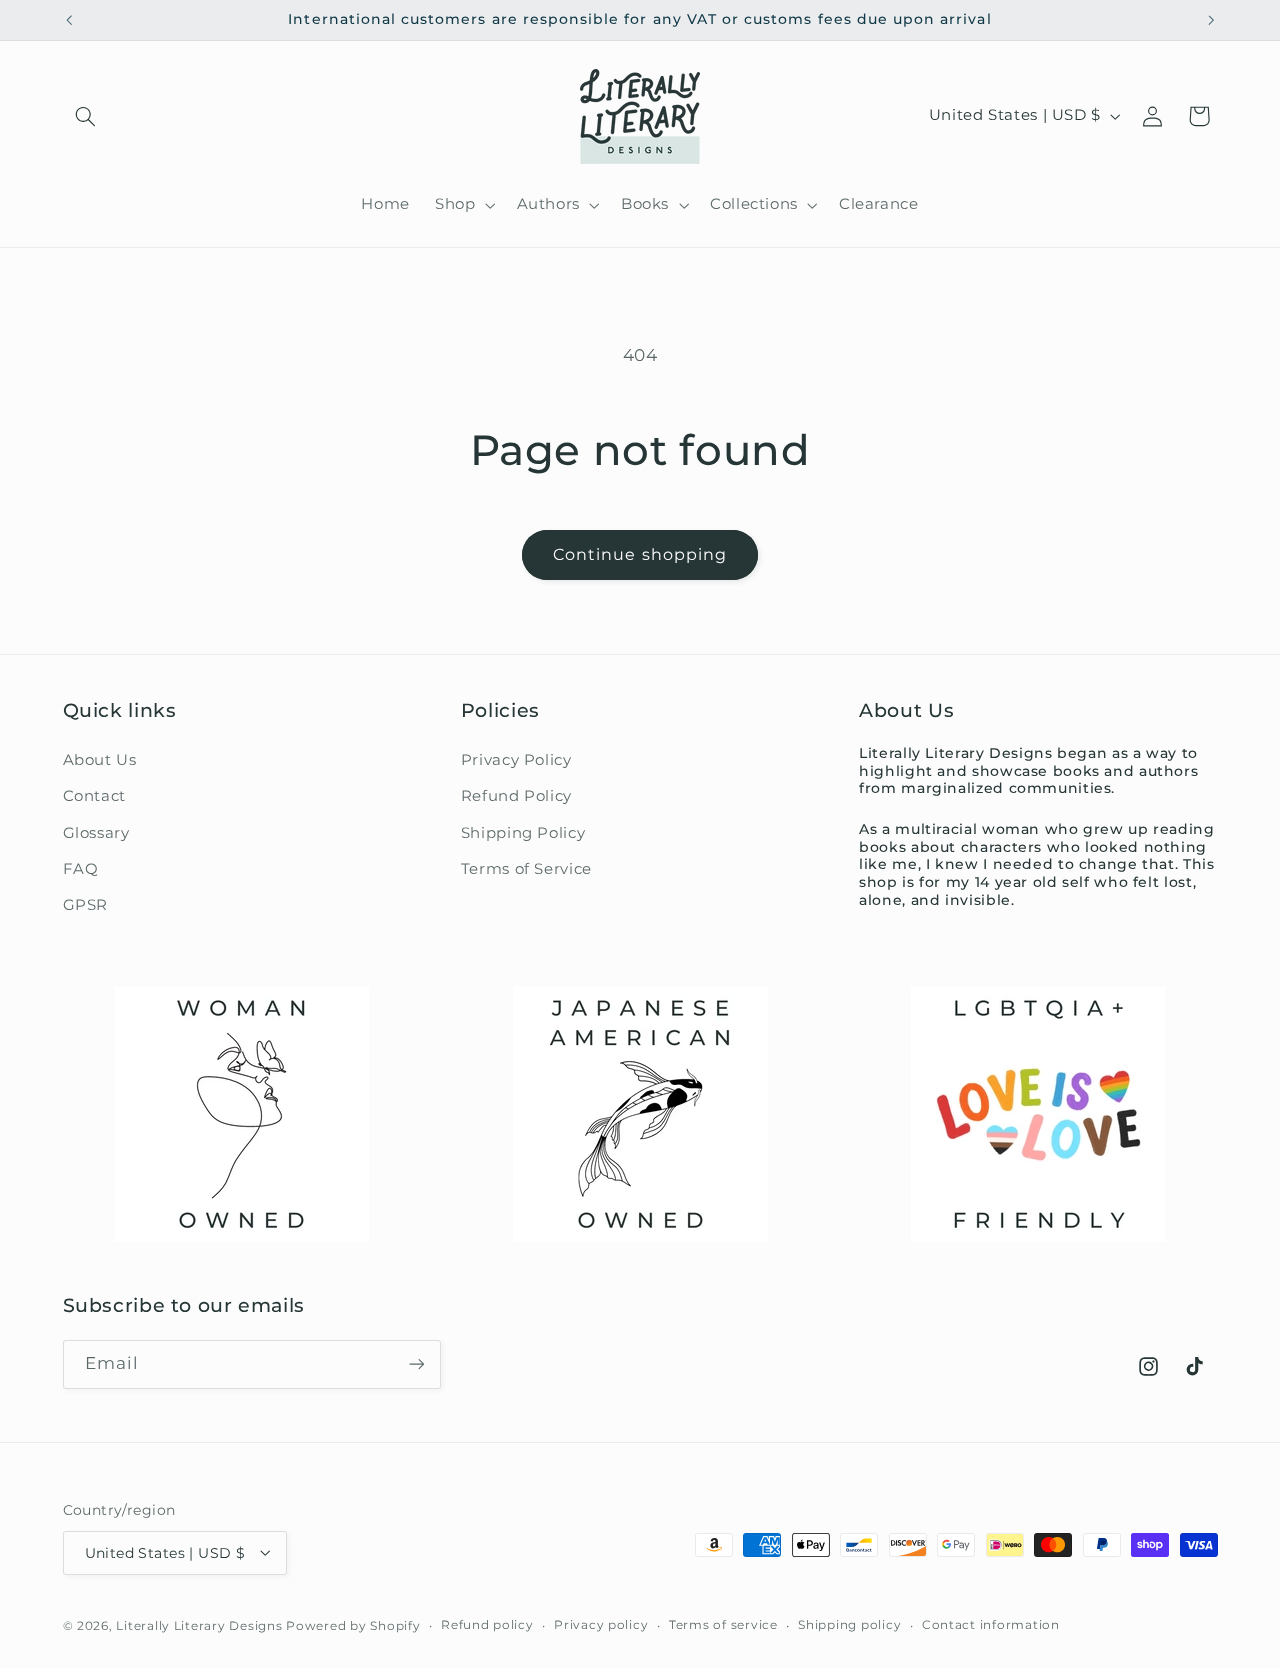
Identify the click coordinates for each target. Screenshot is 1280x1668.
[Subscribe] (416, 1364)
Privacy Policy (516, 759)
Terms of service (723, 1625)
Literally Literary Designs (199, 1625)
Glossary (96, 832)
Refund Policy (516, 796)
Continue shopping (640, 554)
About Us (100, 759)
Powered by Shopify (353, 1625)
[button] (86, 116)
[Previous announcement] (69, 20)
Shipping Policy (523, 832)
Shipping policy (849, 1625)
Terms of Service (526, 868)
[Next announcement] (1211, 20)
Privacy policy (601, 1625)
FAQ (81, 868)
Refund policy (487, 1625)
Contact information (991, 1625)
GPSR (86, 905)
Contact (94, 796)
